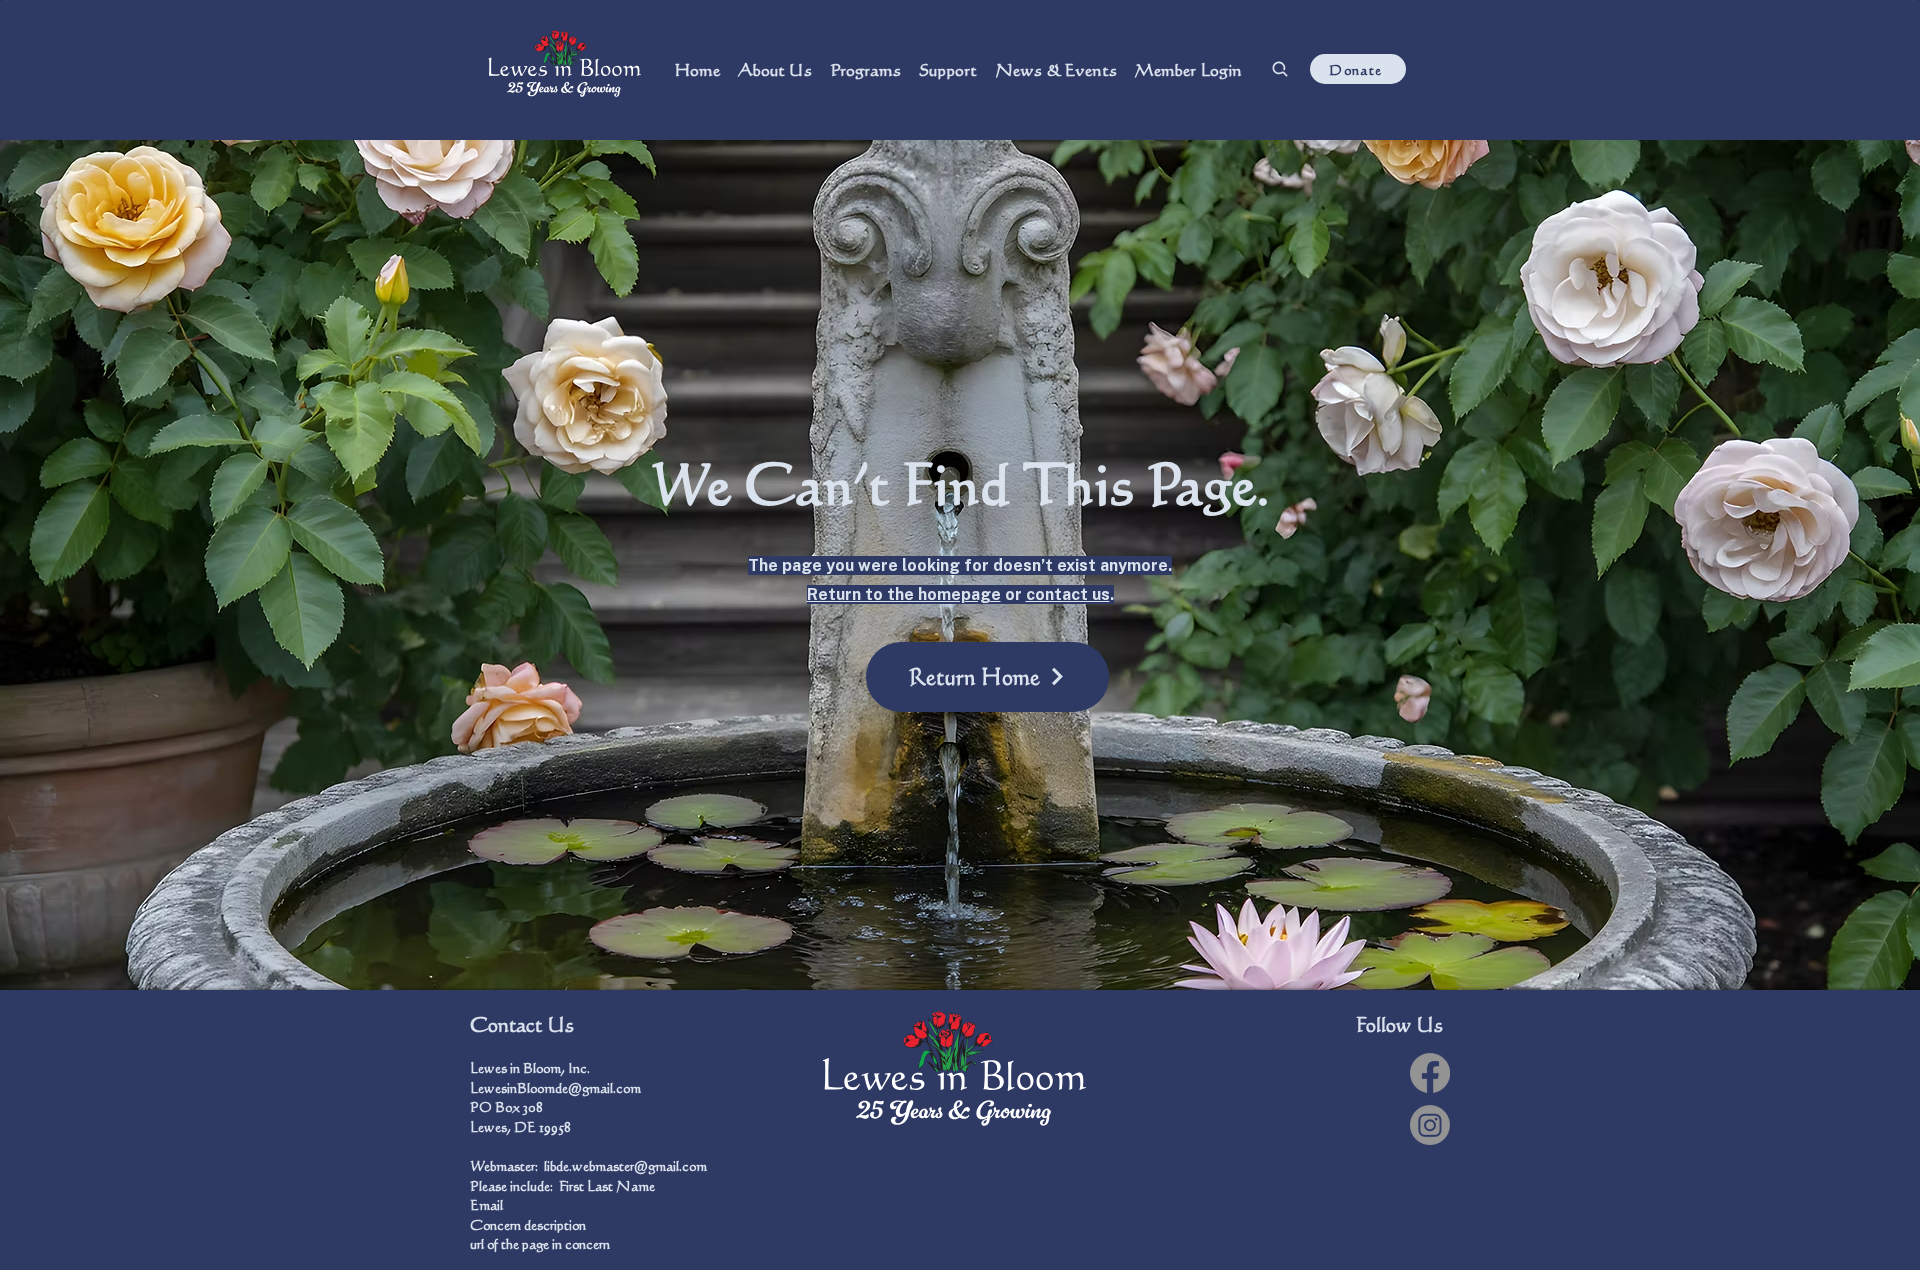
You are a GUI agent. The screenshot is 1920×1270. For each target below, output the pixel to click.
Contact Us (522, 1024)
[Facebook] (1430, 1073)
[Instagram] (1430, 1125)
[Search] (1279, 69)
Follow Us (1399, 1024)
